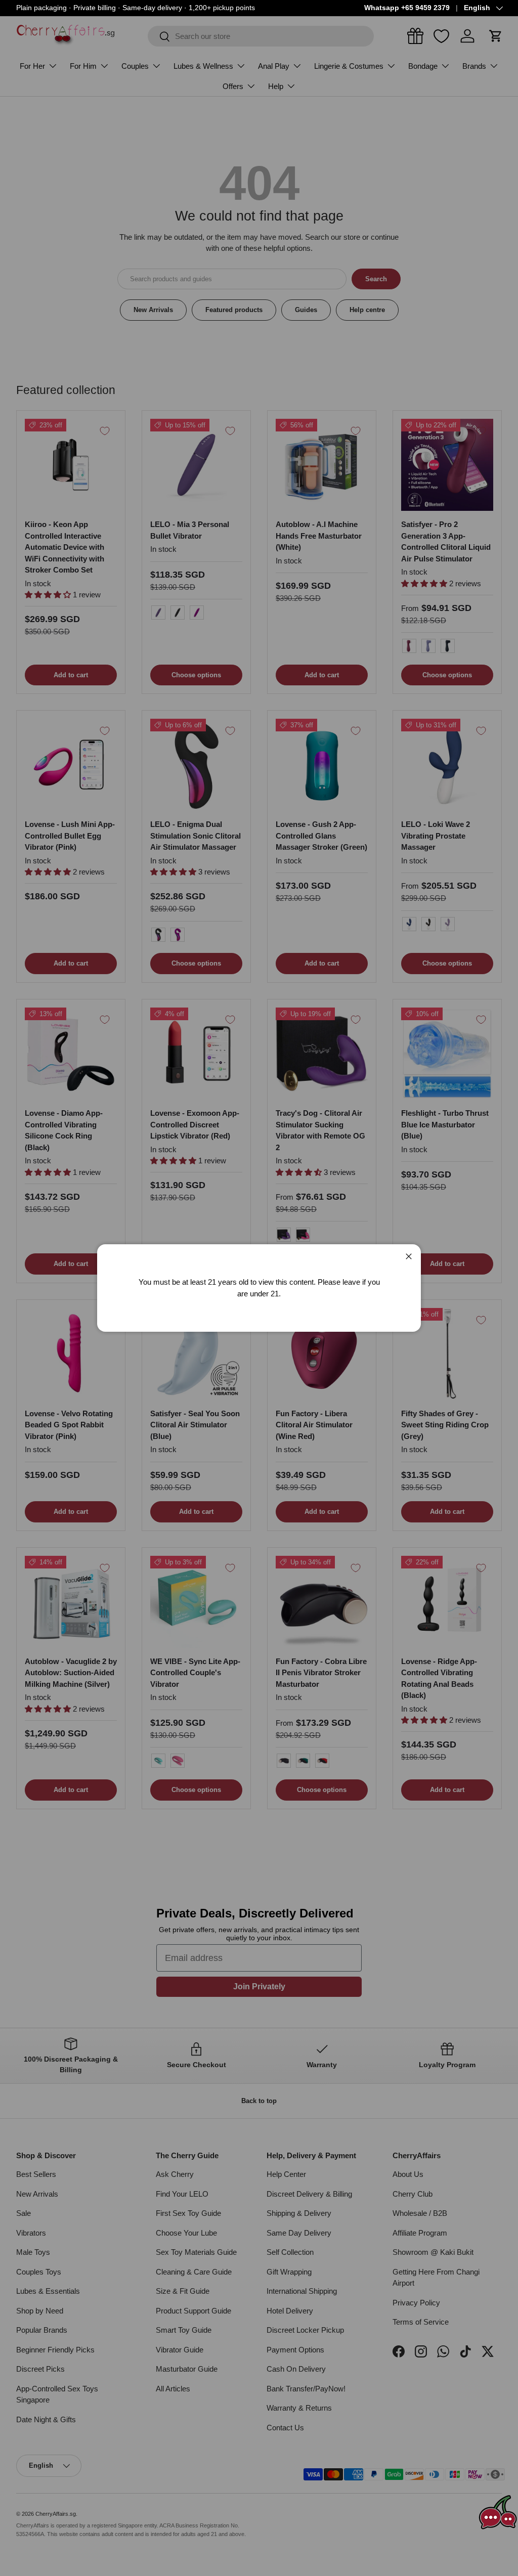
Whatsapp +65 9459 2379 (407, 8)
